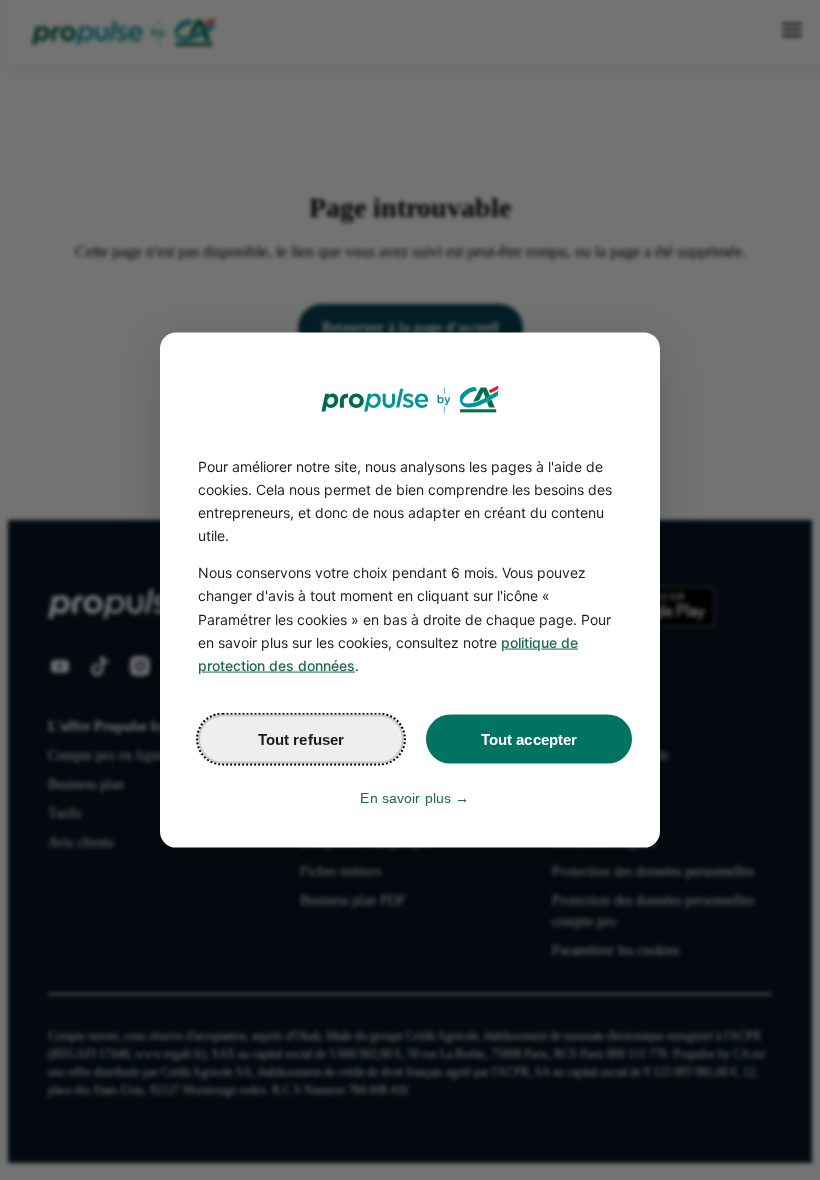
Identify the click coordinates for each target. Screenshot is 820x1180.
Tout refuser (301, 738)
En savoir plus (405, 797)
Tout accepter (529, 738)
